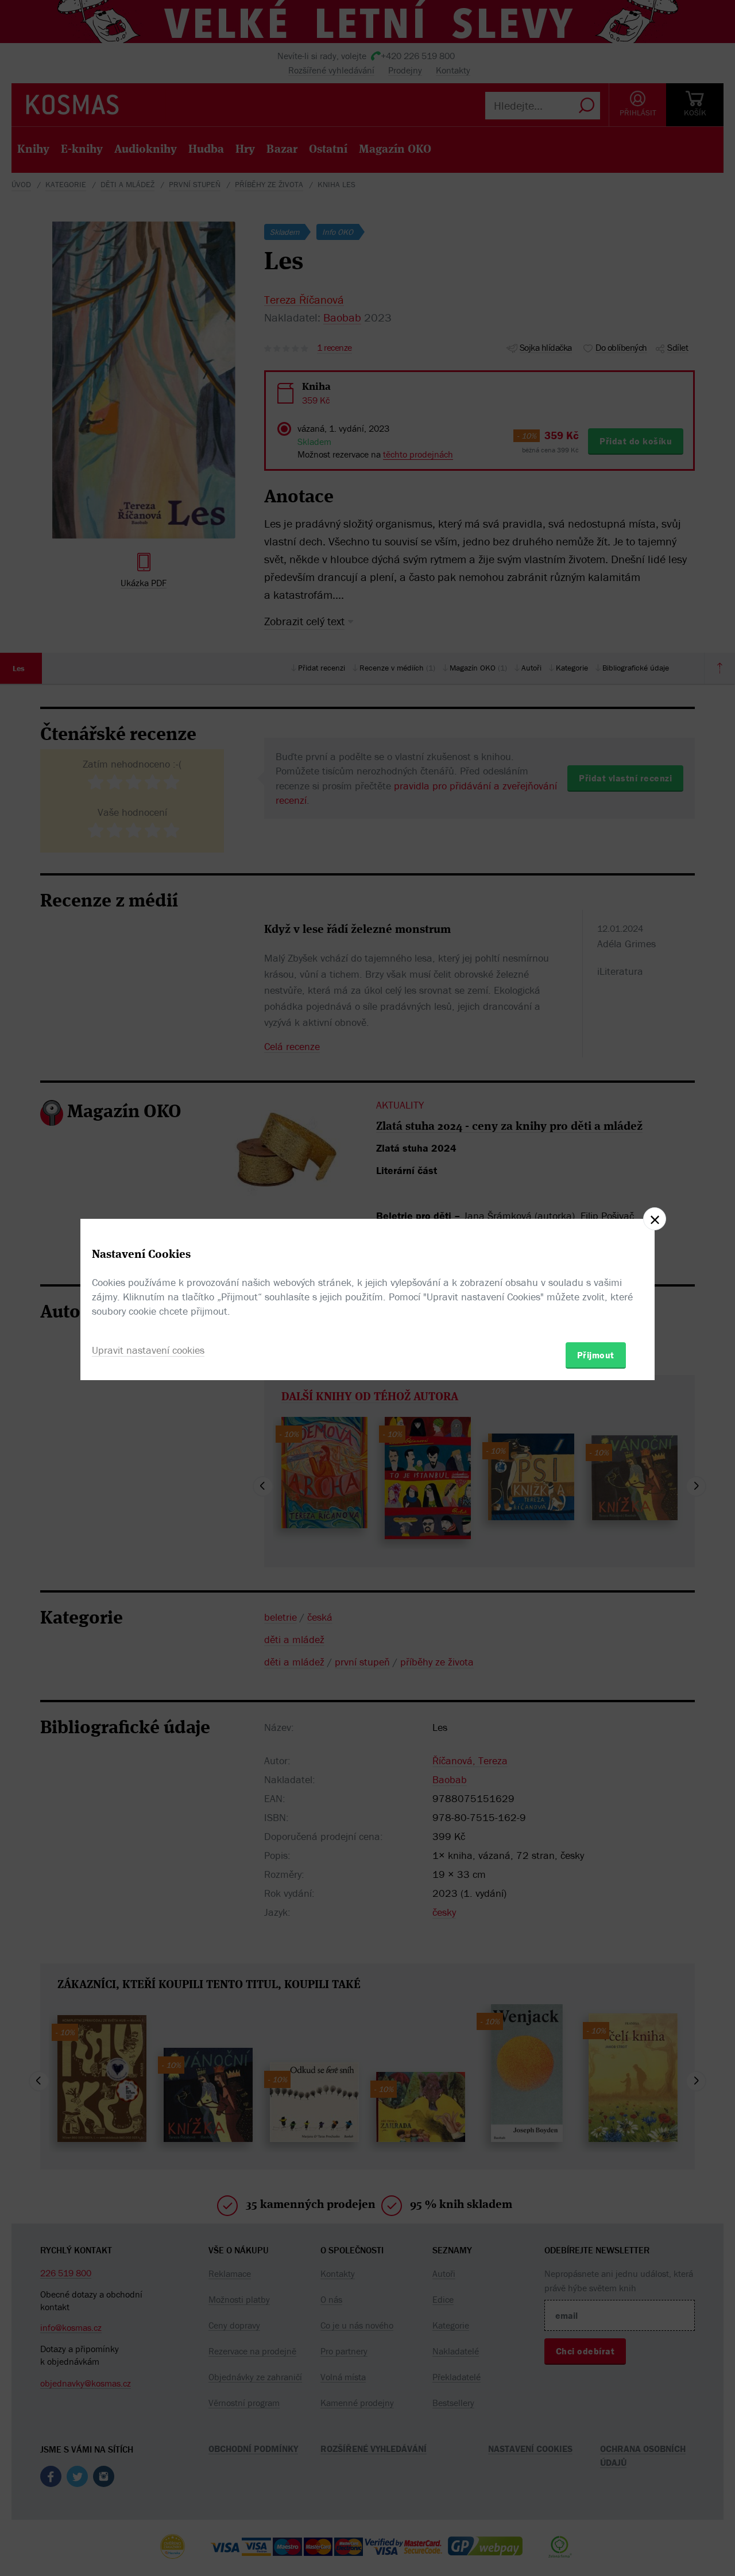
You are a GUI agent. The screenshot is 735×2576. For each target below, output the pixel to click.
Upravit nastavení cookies (148, 1350)
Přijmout (596, 1355)
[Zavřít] (655, 1219)
